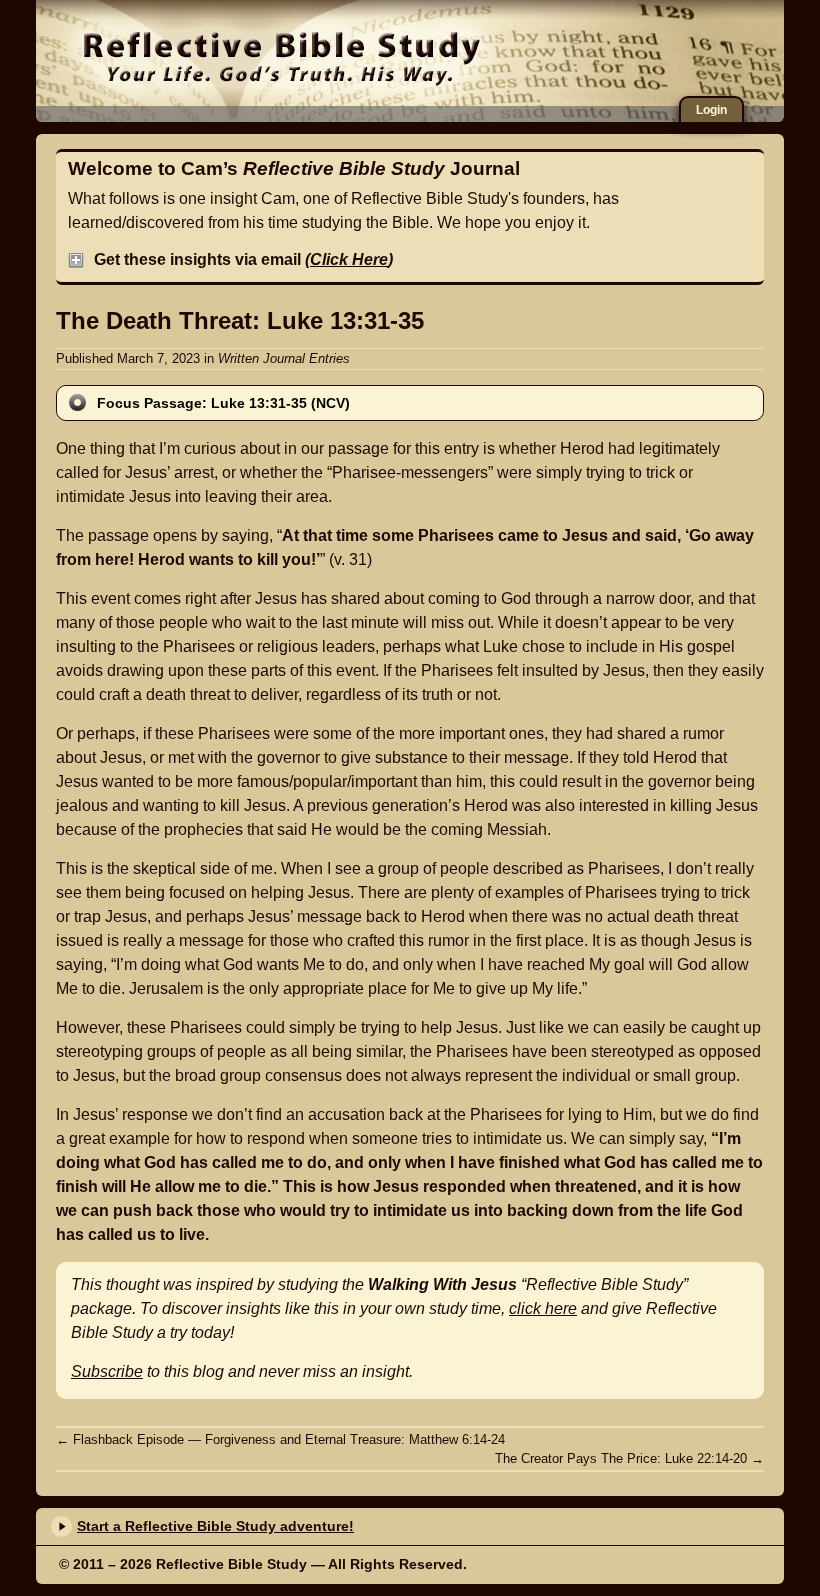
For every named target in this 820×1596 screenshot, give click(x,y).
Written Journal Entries (284, 358)
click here (543, 1308)
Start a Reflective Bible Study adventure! (215, 1526)
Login (711, 110)
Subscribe (107, 1371)
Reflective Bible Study (281, 55)
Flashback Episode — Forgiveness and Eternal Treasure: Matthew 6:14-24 (280, 1439)
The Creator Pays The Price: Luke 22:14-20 (629, 1458)
